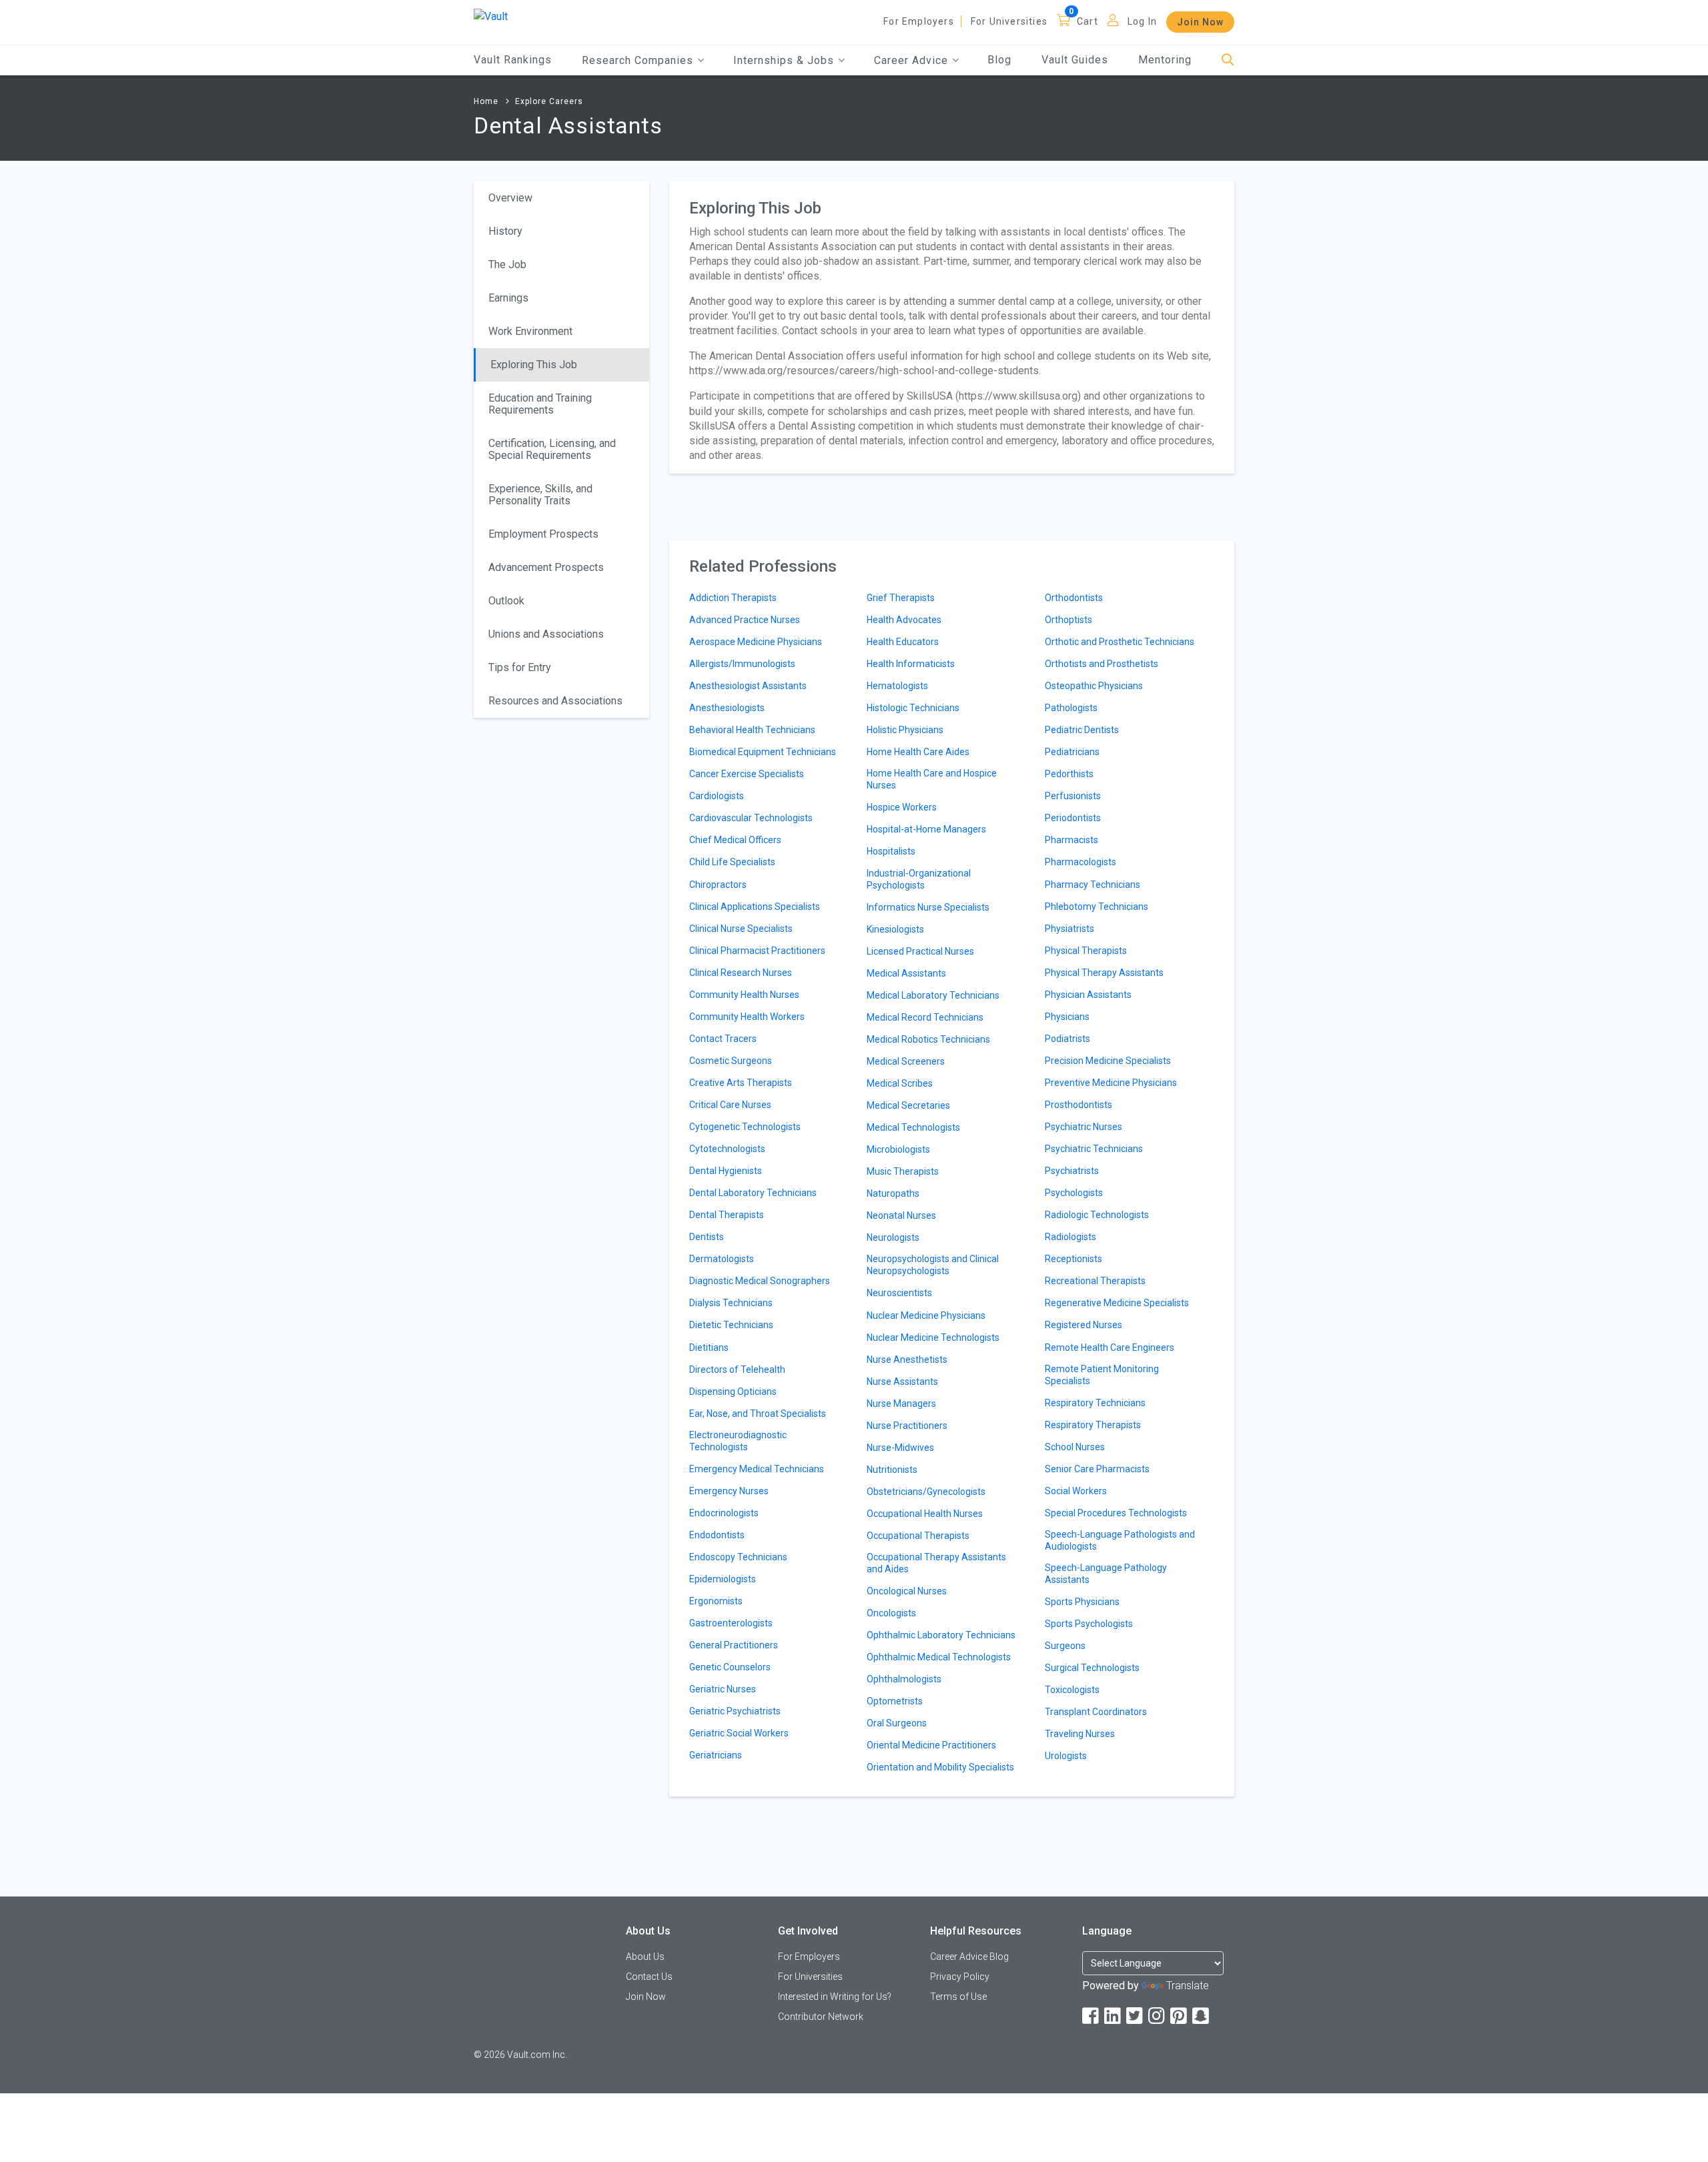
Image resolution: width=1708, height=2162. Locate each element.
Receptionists (1074, 1259)
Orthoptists (1069, 620)
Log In (1142, 21)
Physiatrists (1070, 929)
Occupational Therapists (918, 1536)
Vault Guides (1075, 60)
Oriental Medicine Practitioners (931, 1745)
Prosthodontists (1079, 1105)
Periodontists (1073, 818)
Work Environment (530, 331)
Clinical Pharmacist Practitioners (757, 951)
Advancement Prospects (546, 567)
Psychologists (1074, 1193)
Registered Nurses (1084, 1325)
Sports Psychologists (1089, 1624)
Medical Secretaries (908, 1105)
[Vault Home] (491, 16)
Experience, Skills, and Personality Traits (540, 495)
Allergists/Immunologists (742, 664)
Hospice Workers (902, 807)
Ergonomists (716, 1601)
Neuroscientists (899, 1293)
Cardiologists (717, 796)
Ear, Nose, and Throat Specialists (758, 1414)
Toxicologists (1072, 1690)
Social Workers (1076, 1491)
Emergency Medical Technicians (757, 1469)
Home (486, 101)
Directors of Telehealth (737, 1370)
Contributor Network (821, 2017)
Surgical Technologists (1092, 1668)
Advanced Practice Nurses (745, 620)
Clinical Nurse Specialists (741, 929)
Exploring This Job (534, 365)
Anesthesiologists (727, 708)
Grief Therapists (901, 598)
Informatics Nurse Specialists (928, 907)
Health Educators (903, 642)
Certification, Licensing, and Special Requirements (552, 449)
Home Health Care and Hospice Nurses (932, 779)
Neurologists (893, 1237)
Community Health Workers (747, 1017)
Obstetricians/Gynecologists (926, 1492)
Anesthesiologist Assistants (748, 686)
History (505, 231)
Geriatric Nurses (723, 1689)
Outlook (506, 601)
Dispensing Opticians (733, 1392)
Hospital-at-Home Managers (926, 829)
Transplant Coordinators (1096, 1712)
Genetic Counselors (730, 1667)
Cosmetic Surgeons (731, 1061)
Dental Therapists (727, 1215)
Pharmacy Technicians (1093, 885)
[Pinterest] (1180, 2016)
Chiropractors (718, 885)
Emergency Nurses (729, 1491)
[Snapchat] (1202, 2016)
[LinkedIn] (1114, 2016)
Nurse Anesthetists (907, 1360)
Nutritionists (892, 1470)
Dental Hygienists (726, 1171)
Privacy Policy (960, 1977)
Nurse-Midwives (900, 1448)
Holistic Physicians (905, 730)
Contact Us (649, 1977)
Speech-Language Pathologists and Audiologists (1120, 1540)
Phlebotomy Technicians (1097, 907)
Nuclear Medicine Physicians (926, 1315)
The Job (507, 264)
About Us (645, 1957)
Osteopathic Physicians (1094, 686)
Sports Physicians (1082, 1602)
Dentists (707, 1237)
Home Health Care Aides (918, 752)
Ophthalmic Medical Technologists (939, 1657)
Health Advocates (904, 620)
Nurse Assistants (902, 1382)
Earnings (508, 298)
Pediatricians (1072, 752)
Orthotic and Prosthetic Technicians (1120, 642)
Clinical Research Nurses (741, 973)
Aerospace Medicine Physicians (756, 642)
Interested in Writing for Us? (835, 1997)
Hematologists (897, 686)
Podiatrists (1067, 1039)
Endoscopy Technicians (738, 1557)
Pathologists (1071, 708)
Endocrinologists (724, 1513)
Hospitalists (891, 851)
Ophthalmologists (904, 1679)
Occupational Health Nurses (925, 1514)
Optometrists (895, 1701)
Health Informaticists (911, 664)
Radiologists (1071, 1237)
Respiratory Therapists (1093, 1425)
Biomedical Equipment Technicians (763, 752)
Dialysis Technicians (731, 1303)
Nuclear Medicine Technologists (933, 1337)
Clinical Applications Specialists (755, 907)
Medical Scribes (900, 1083)
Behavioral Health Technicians (752, 730)
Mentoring (1165, 60)
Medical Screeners (906, 1061)
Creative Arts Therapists (741, 1083)
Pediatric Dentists (1082, 730)
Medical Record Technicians (925, 1017)
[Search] (1228, 60)
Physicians (1067, 1017)
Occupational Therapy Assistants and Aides (936, 1563)
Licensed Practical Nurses (920, 951)
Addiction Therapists (733, 598)
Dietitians (709, 1347)
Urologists (1066, 1756)
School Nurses (1075, 1447)
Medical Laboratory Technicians (933, 995)
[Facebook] (1092, 2016)
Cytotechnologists (727, 1149)
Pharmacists (1072, 840)
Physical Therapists (1086, 951)
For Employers (919, 21)
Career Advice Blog (969, 1957)
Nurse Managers (901, 1404)
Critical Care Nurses (730, 1105)
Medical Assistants (906, 973)
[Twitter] (1136, 2016)
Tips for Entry (520, 667)
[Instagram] (1158, 2016)
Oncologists (891, 1613)
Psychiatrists (1072, 1171)
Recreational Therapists (1095, 1281)
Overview (510, 198)
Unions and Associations (546, 634)
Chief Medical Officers (735, 840)
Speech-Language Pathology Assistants (1106, 1574)
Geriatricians (716, 1755)
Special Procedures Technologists (1116, 1513)
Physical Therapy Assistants (1104, 973)
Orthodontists (1074, 598)
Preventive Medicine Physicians (1111, 1083)
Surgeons (1065, 1646)
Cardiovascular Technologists (751, 818)
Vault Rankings (513, 60)
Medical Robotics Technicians (928, 1039)
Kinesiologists (895, 929)
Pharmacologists (1081, 862)
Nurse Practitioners (907, 1426)
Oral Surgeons (897, 1723)
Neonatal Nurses (901, 1215)
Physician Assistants (1088, 995)
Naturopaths (893, 1193)
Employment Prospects (543, 534)
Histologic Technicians (913, 708)
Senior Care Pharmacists (1097, 1469)
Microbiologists (898, 1149)
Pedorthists (1069, 774)
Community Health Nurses (744, 995)
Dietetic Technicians (731, 1325)
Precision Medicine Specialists (1108, 1061)
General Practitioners (734, 1645)
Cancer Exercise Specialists (747, 774)
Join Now (1200, 22)
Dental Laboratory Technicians (753, 1193)
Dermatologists (722, 1259)
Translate (1188, 1986)
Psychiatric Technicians (1094, 1149)
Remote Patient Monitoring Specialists (1102, 1375)
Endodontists (717, 1535)
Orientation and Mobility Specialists (940, 1767)
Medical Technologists (913, 1127)
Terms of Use (958, 1997)
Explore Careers (549, 101)
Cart (1088, 21)
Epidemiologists (723, 1579)
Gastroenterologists (731, 1623)
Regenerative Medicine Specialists (1117, 1303)
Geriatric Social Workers (739, 1733)
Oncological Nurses (907, 1591)
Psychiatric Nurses (1084, 1127)
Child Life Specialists (732, 862)
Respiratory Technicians (1095, 1403)
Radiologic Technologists (1097, 1215)
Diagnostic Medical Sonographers (760, 1281)
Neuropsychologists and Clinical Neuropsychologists (933, 1265)
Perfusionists (1073, 796)
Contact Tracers (723, 1039)
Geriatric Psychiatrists (735, 1711)
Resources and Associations (555, 701)
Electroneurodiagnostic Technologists (738, 1441)
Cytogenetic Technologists (745, 1127)
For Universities (1009, 21)
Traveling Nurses (1080, 1734)
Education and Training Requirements (540, 404)
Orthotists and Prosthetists (1102, 664)
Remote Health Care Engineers (1110, 1347)
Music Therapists (903, 1171)
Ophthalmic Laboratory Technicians (941, 1635)
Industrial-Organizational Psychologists (919, 879)
